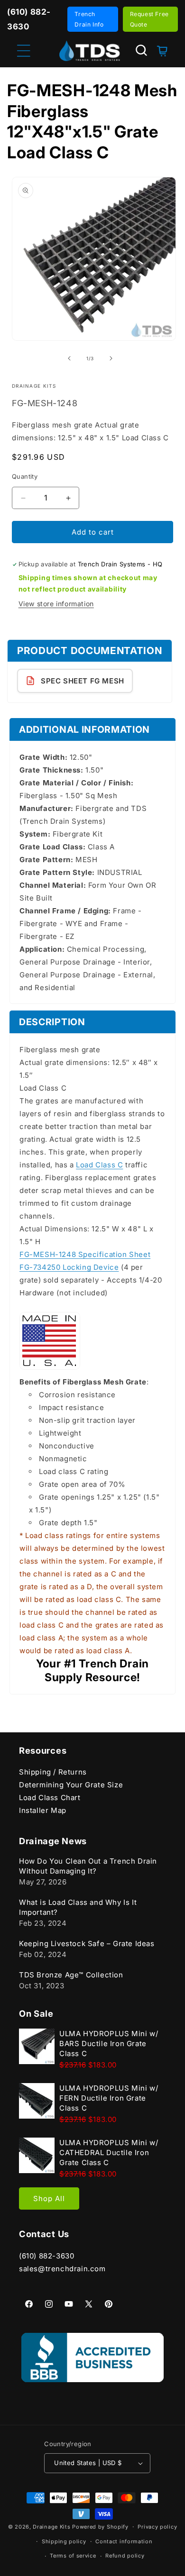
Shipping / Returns (53, 1772)
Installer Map (43, 1810)
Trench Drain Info (89, 19)
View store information (56, 604)
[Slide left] (69, 358)
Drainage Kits (51, 2527)
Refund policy (125, 2556)
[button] (141, 50)
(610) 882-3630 (46, 2256)
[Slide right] (111, 358)
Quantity (25, 476)
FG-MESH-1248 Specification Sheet (85, 1254)
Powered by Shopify (100, 2527)
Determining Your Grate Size (71, 1785)
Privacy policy (157, 2527)
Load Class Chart (50, 1798)
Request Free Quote (149, 19)
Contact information (124, 2541)
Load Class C (99, 1165)
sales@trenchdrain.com (62, 2269)
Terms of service (73, 2556)
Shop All (49, 2198)
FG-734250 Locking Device (69, 1267)
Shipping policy (64, 2541)
